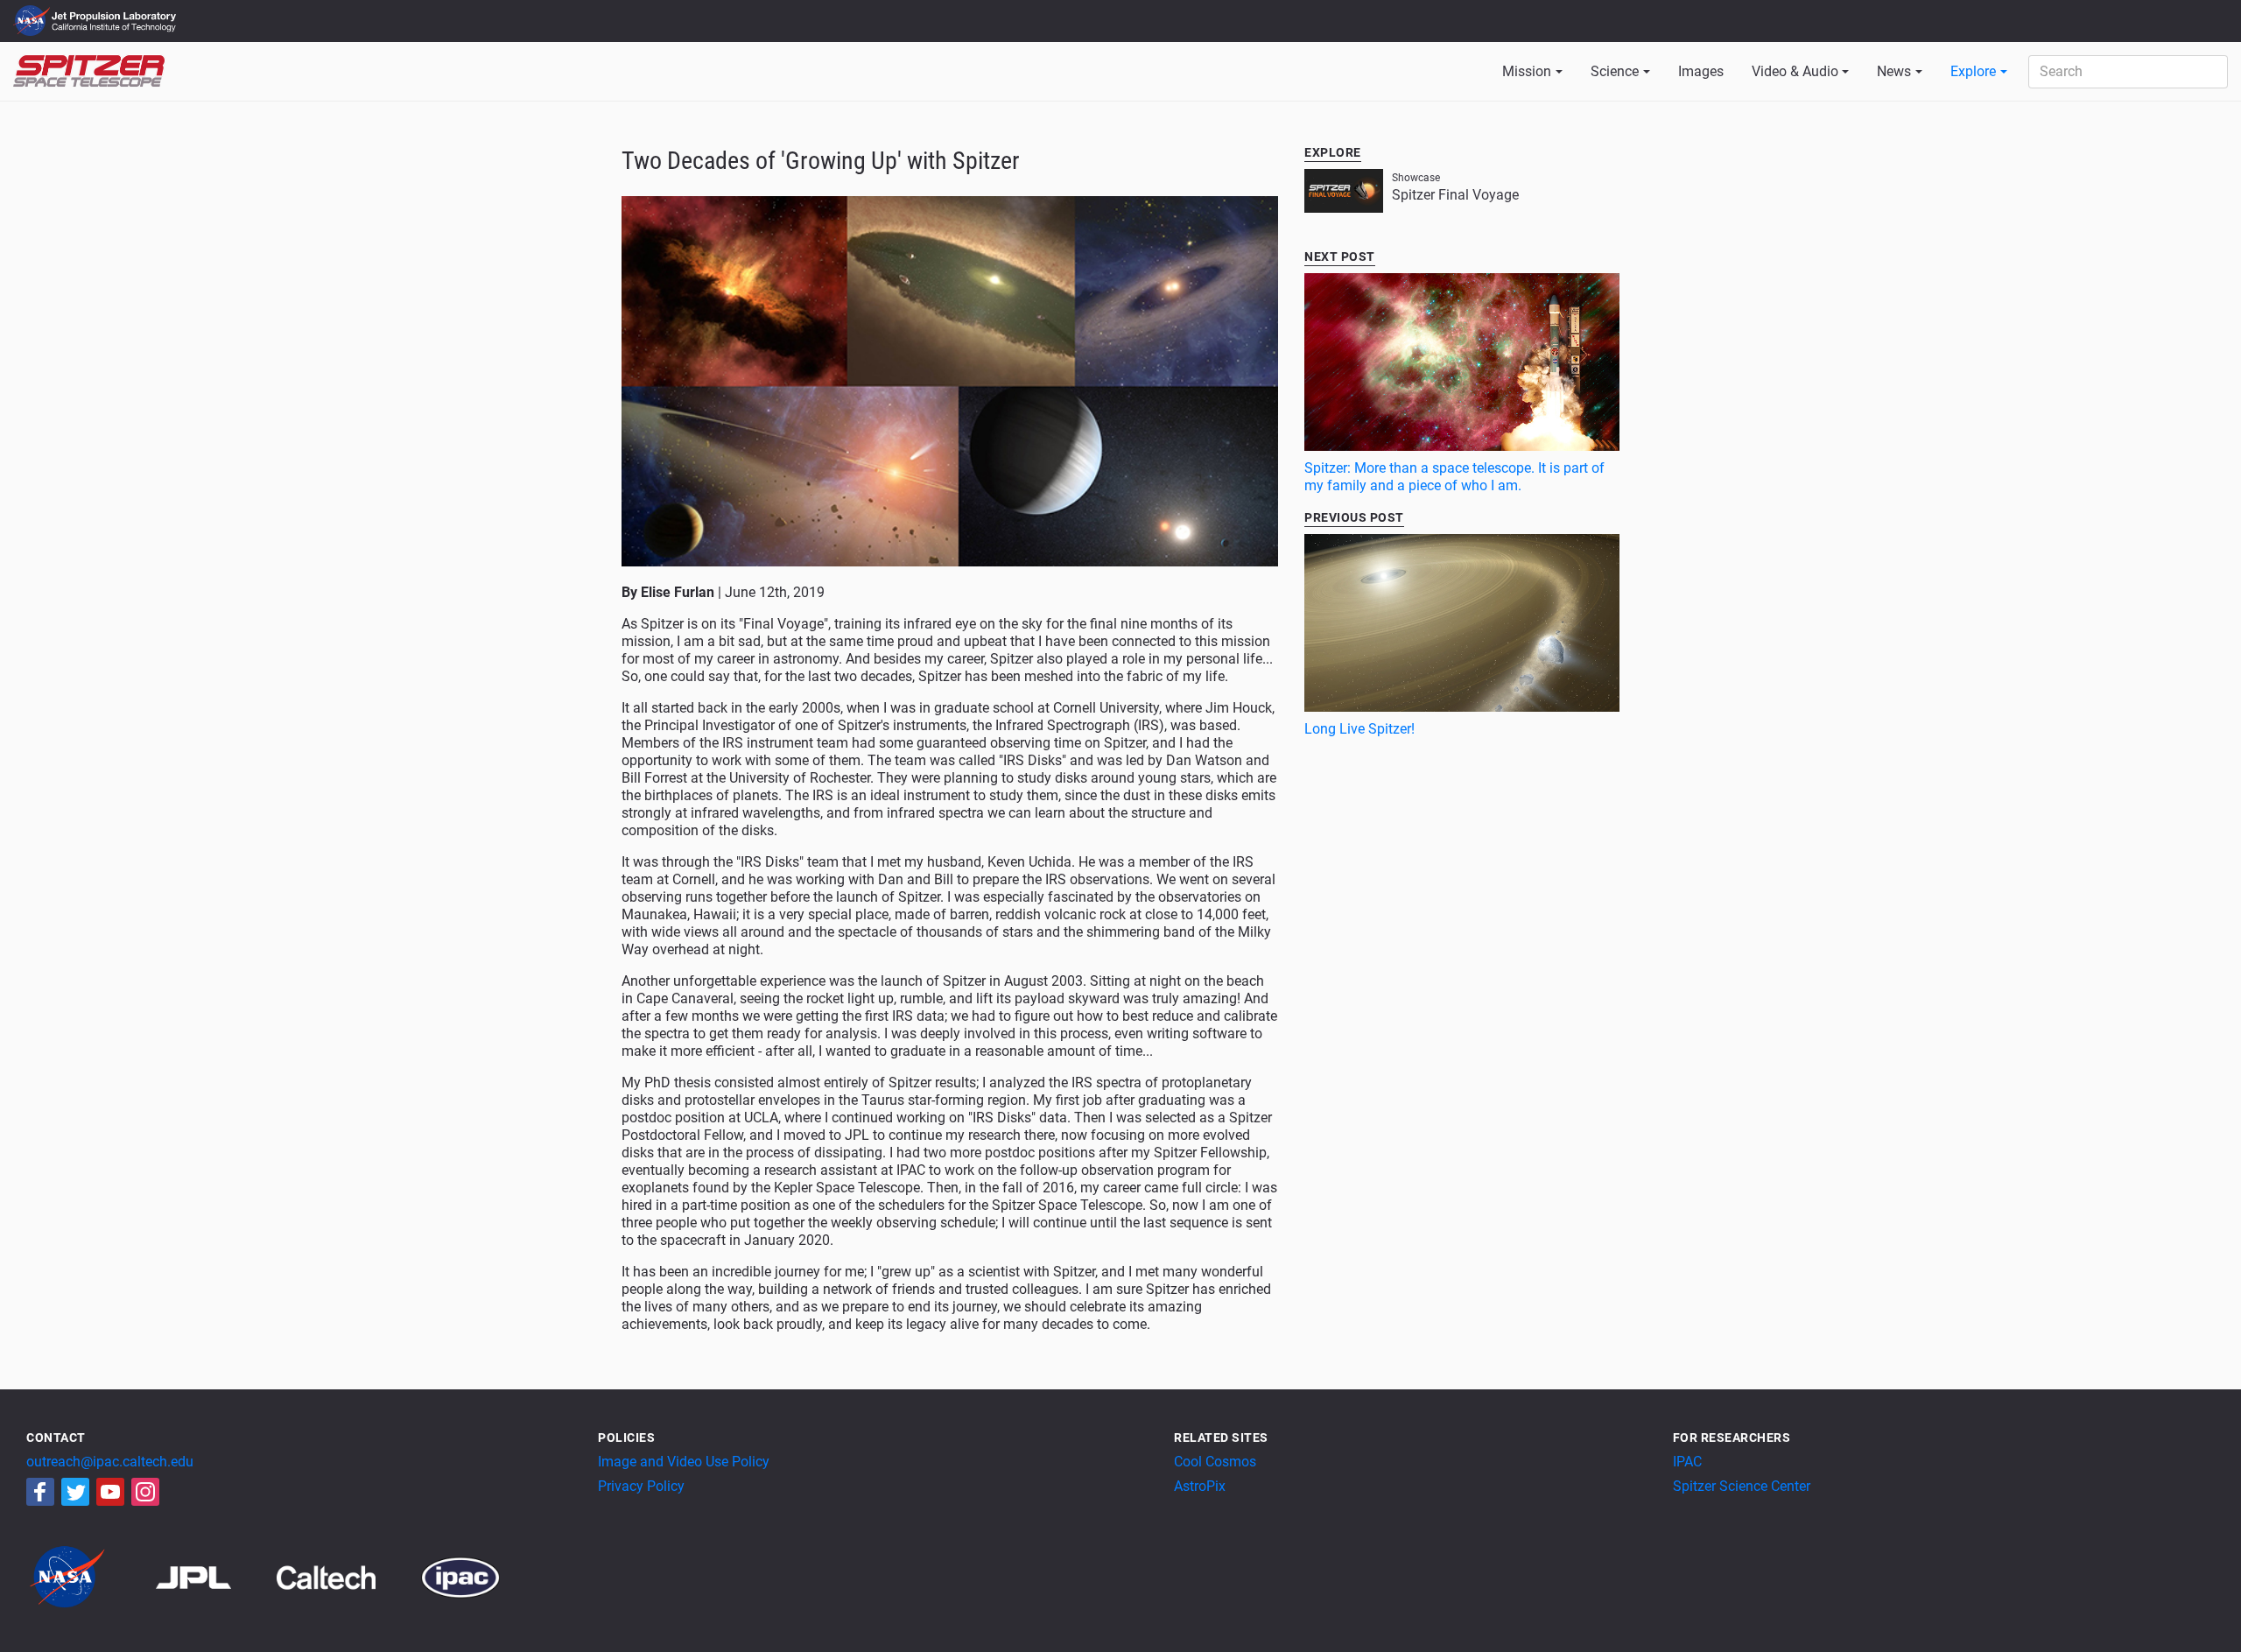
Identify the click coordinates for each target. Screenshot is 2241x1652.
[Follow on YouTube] (110, 1492)
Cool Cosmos (1215, 1462)
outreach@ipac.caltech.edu (110, 1462)
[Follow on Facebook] (40, 1492)
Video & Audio (1795, 71)
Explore (1973, 71)
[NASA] (89, 1576)
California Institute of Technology (116, 29)
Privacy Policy (641, 1486)
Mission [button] (1527, 71)
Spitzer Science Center (1742, 1486)
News (1894, 71)
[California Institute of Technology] (347, 1576)
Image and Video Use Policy (684, 1462)
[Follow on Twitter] (75, 1492)
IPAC (1687, 1462)
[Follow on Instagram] (145, 1492)
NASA (34, 21)
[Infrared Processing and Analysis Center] (460, 1576)
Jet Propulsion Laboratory (116, 13)
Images (1701, 71)
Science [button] (1615, 71)
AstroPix (1200, 1486)
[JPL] (215, 1576)
